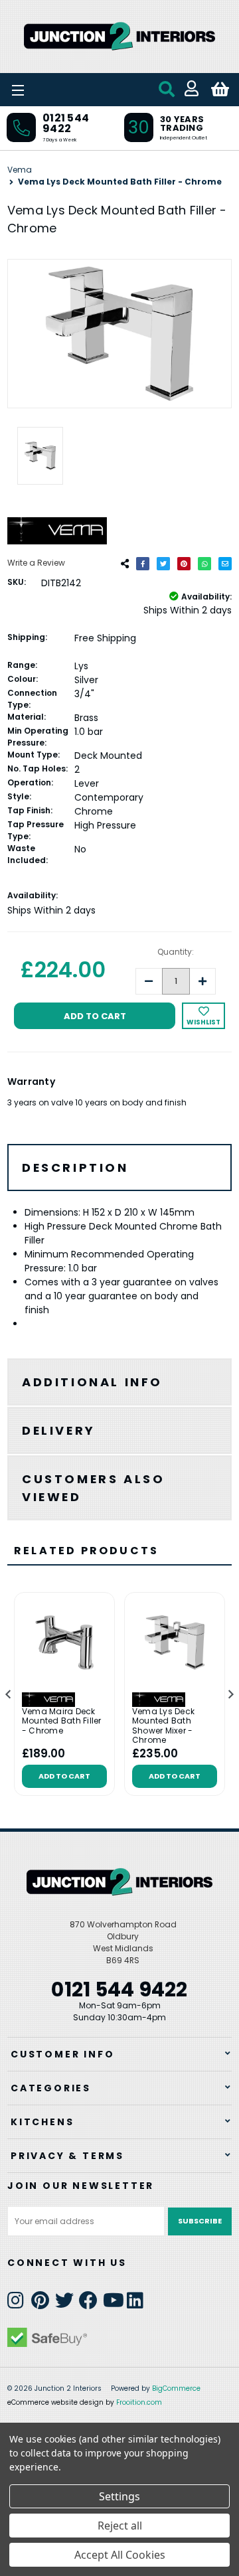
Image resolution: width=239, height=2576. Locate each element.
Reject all (120, 2526)
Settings (119, 2496)
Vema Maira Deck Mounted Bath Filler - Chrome (62, 1721)
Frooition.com (139, 2402)
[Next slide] (230, 1695)
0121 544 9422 (66, 123)
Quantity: (176, 952)
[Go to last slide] (9, 1695)
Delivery (59, 1430)
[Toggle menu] (53, 90)
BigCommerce (176, 2388)
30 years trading (182, 123)
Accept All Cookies (120, 2555)
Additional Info (92, 1382)
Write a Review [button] (36, 563)
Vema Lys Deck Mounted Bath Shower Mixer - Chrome (163, 1726)
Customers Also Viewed (93, 1488)
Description (75, 1167)
